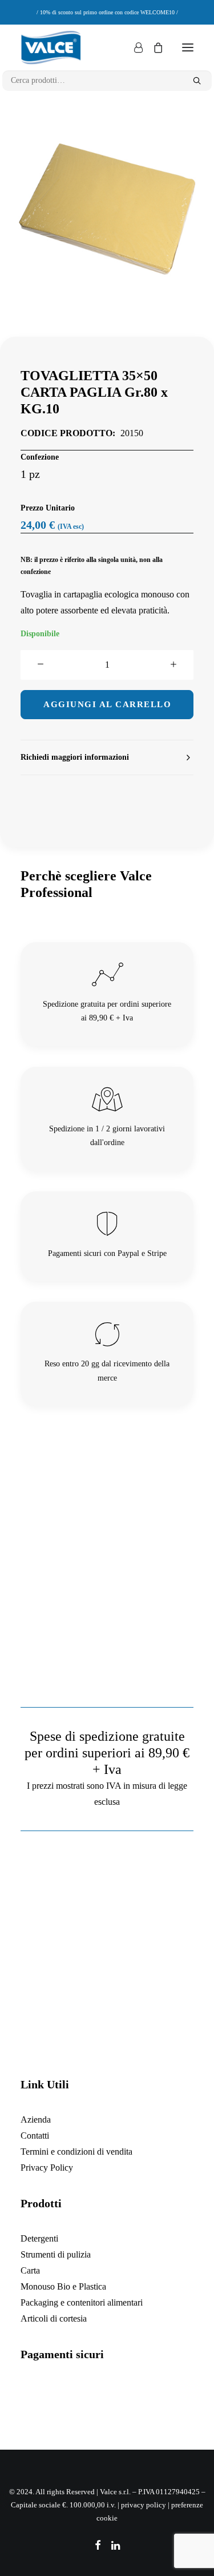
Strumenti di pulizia (56, 2254)
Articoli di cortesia (54, 2318)
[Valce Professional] (51, 47)
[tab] (107, 758)
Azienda (36, 2120)
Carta (30, 2270)
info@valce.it (116, 2059)
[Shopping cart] (153, 47)
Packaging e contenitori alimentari (82, 2302)
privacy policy (144, 2505)
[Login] (133, 47)
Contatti (35, 2136)
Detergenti (39, 2238)
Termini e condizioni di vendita (76, 2152)
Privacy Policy (47, 2168)
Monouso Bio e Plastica (63, 2286)
